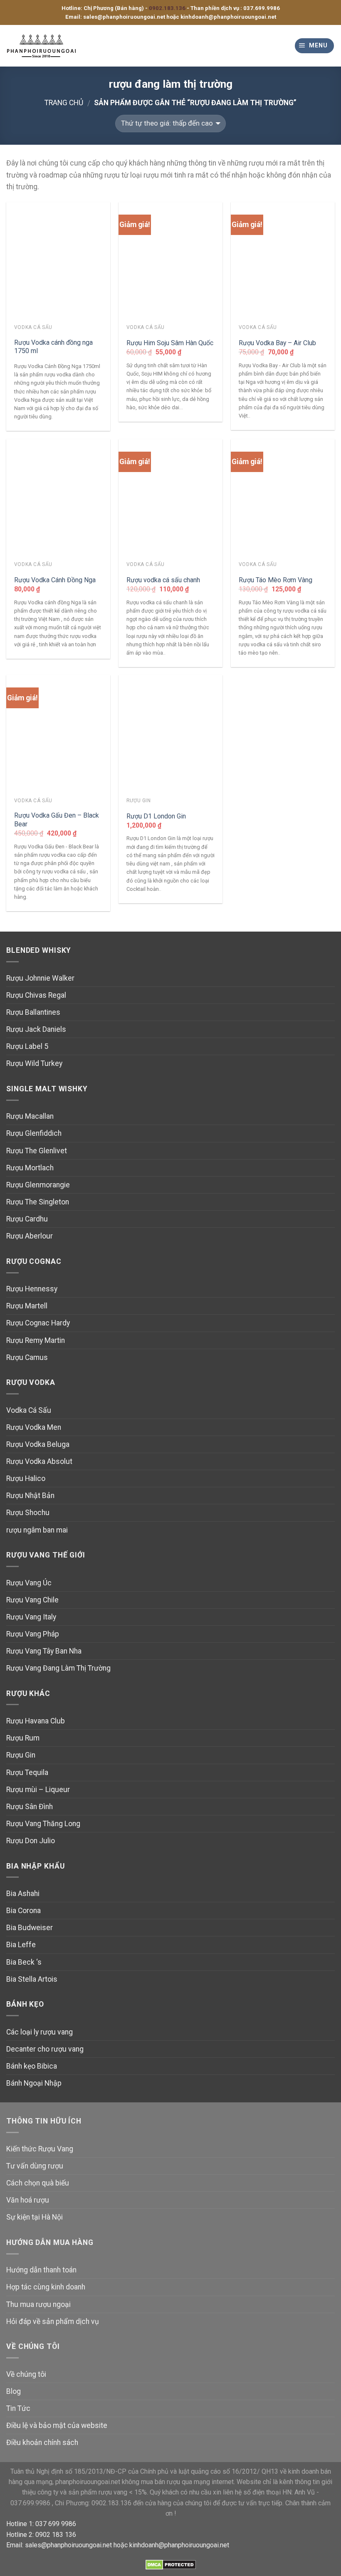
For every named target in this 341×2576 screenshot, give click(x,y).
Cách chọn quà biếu (38, 2183)
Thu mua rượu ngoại (38, 2304)
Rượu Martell (27, 1306)
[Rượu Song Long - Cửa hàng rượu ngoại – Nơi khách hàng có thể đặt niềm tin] (43, 46)
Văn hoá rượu (28, 2200)
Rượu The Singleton (38, 1202)
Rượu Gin (21, 1755)
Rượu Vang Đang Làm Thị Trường (58, 1668)
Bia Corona (23, 1911)
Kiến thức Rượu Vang (40, 2149)
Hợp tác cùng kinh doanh (46, 2287)
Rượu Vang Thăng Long (43, 1824)
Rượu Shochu (28, 1513)
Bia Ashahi (23, 1894)
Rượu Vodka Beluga (38, 1444)
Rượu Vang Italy (31, 1617)
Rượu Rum (23, 1738)
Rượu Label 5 (27, 1046)
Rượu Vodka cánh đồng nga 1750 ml (53, 347)
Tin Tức (18, 2408)
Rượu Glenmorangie (38, 1185)
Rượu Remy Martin (36, 1340)
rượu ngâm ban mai (37, 1530)
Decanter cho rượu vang (45, 2049)
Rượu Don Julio (31, 1841)
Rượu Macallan (30, 1116)
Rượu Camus (27, 1357)
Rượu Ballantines (33, 1012)
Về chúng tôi (26, 2374)
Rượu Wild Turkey (34, 1063)
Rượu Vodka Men (34, 1427)
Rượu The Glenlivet (37, 1151)
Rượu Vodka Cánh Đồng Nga (55, 580)
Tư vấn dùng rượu (35, 2166)
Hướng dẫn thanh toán (41, 2270)
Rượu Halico (26, 1478)
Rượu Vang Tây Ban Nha (44, 1651)
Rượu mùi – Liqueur (38, 1790)
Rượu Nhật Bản (30, 1496)
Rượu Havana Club (36, 1721)
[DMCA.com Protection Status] (171, 2564)
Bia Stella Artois (32, 1979)
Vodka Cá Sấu (29, 1410)
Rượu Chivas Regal (36, 995)
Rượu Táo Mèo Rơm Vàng (276, 580)
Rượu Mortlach (30, 1168)
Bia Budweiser (30, 1928)
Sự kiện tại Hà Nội (35, 2217)
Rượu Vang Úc (29, 1583)
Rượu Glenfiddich (34, 1133)
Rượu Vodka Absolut (39, 1461)
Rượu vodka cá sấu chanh (163, 580)
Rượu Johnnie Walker (40, 978)
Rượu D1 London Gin (156, 816)
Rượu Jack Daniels (36, 1029)
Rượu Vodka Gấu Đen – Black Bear (57, 820)
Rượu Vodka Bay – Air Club (277, 343)
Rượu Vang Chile (32, 1600)
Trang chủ (64, 103)
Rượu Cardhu (27, 1219)
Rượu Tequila (27, 1773)
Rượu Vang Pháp (33, 1634)
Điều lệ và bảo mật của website (57, 2425)
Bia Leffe (21, 1945)
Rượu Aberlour (30, 1236)
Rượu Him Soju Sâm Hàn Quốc (170, 343)
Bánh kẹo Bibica (32, 2066)
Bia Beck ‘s (24, 1962)
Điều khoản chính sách (42, 2443)
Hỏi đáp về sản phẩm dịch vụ (53, 2321)
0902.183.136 (168, 8)
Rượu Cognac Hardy (38, 1323)
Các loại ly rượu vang (40, 2032)
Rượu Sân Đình (30, 1807)
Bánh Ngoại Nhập (34, 2083)
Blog (14, 2391)
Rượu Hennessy (32, 1289)
